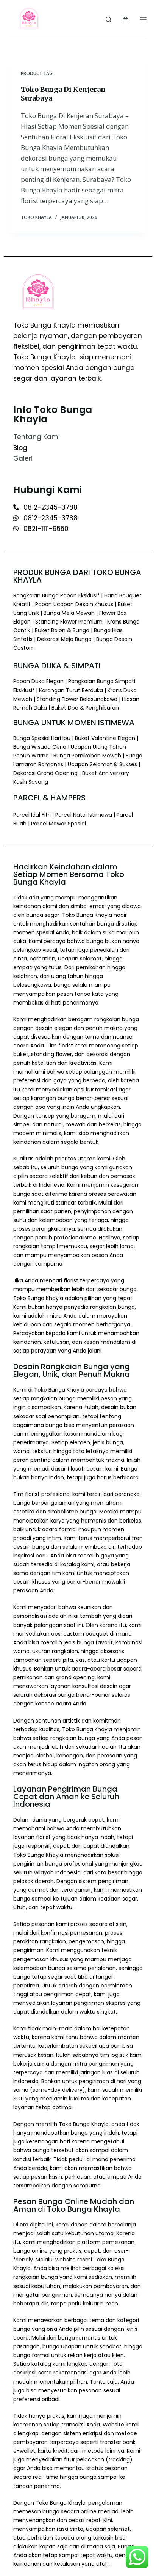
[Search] (108, 20)
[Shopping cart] (126, 20)
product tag (37, 73)
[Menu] (143, 20)
